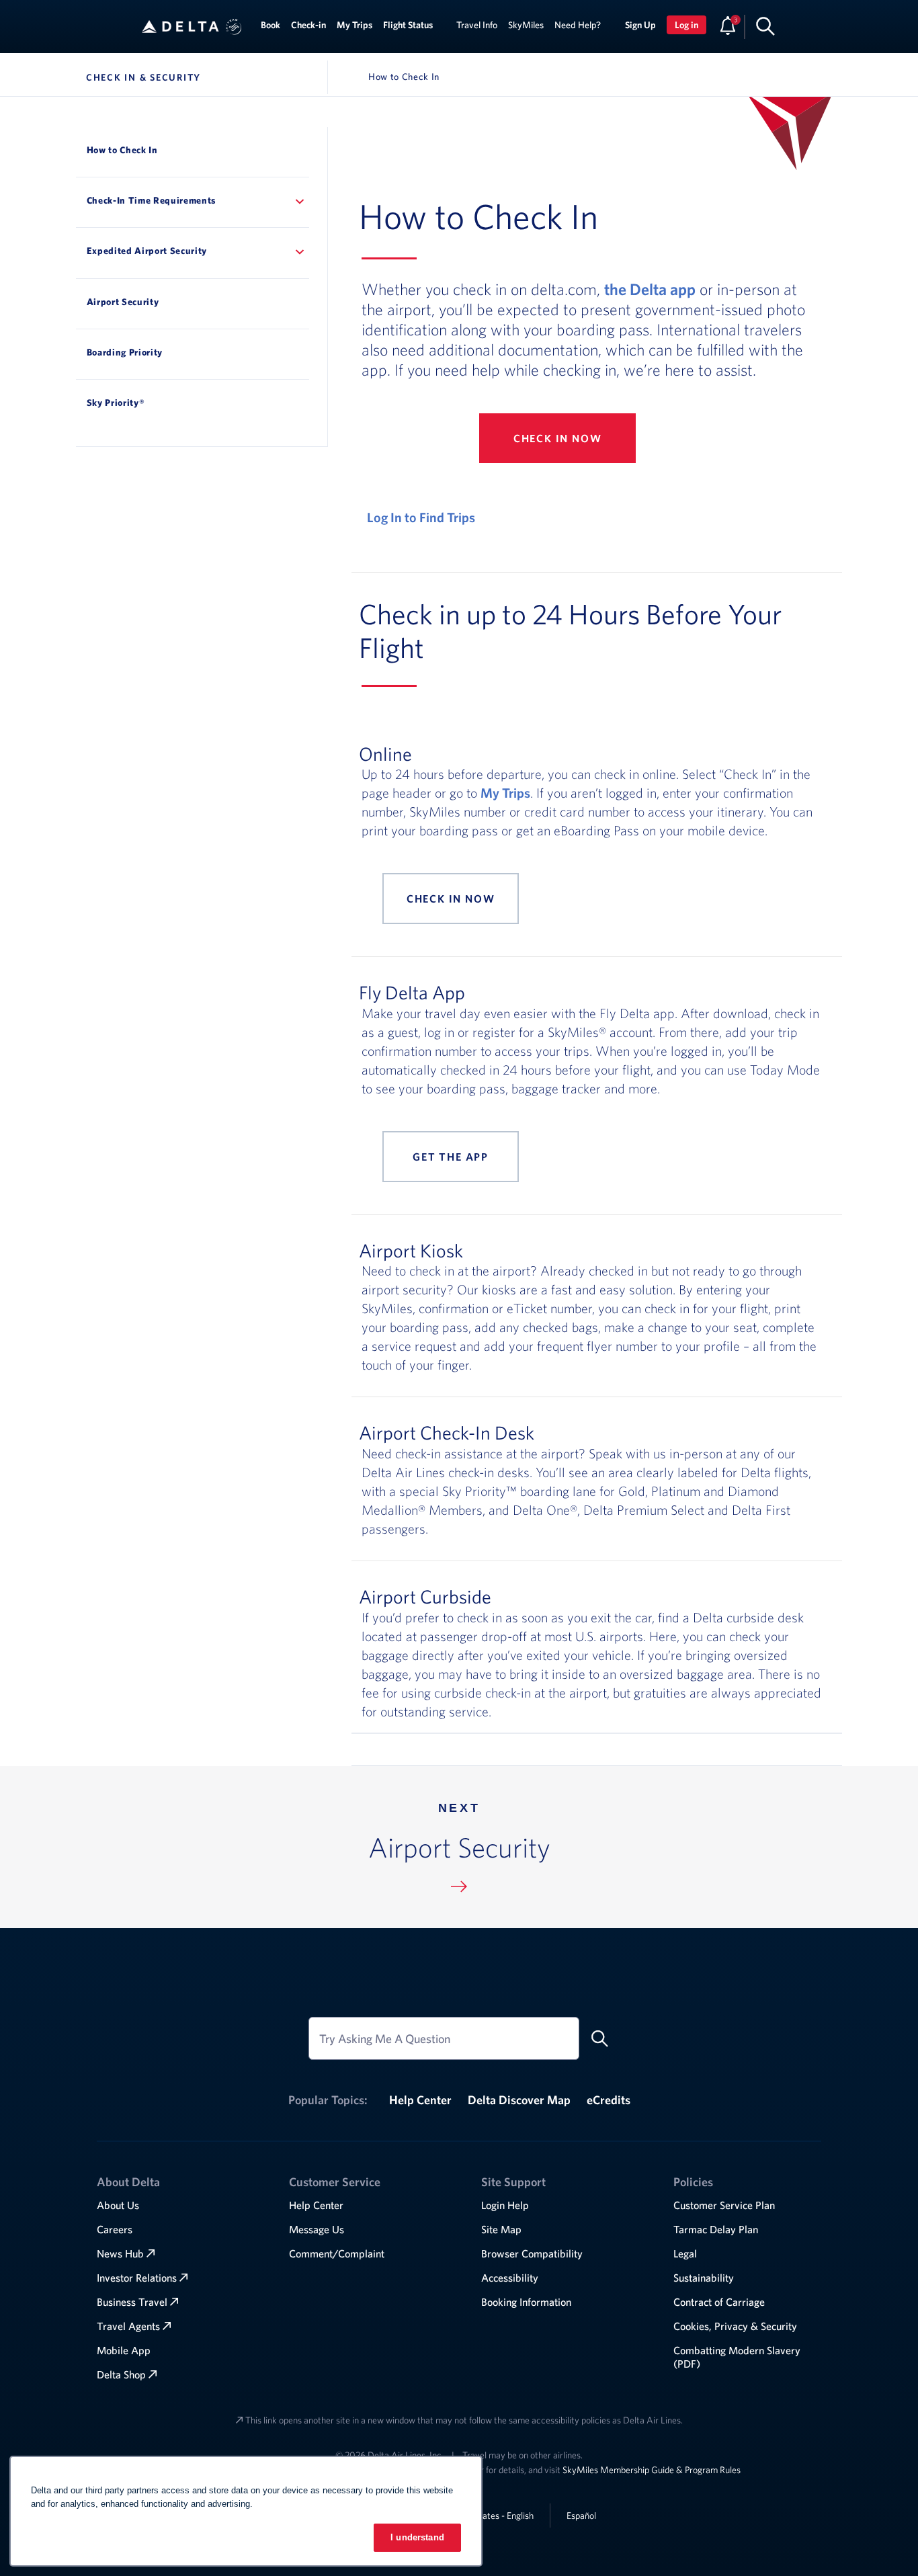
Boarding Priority (125, 352)
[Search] (765, 26)
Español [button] (581, 2515)
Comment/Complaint (337, 2253)
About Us (118, 2205)
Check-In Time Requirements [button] (152, 200)
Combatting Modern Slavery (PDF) (737, 2357)
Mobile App (124, 2350)
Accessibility (510, 2278)
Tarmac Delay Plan (716, 2229)
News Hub (120, 2253)
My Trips (505, 793)
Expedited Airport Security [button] (147, 251)
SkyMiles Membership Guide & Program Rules (652, 2470)
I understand (417, 2537)
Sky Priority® (116, 403)
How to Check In (122, 150)
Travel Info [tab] (477, 25)
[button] (234, 27)
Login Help (505, 2205)
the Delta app (650, 289)
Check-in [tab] (308, 25)
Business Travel (132, 2302)
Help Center (420, 2100)
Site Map (501, 2229)
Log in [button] (686, 25)
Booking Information (526, 2302)
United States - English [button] (490, 2516)
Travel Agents (128, 2326)
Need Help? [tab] (578, 25)
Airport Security (123, 302)
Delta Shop (121, 2374)
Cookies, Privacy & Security (735, 2326)
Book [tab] (270, 25)
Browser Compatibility (532, 2253)
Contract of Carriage (719, 2302)
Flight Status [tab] (408, 25)
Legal (685, 2253)
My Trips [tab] (354, 25)
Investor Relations (137, 2278)
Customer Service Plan (724, 2205)
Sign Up (640, 25)
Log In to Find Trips (421, 517)
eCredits (609, 2100)
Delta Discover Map (519, 2100)
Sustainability (704, 2278)
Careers (115, 2229)
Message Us (317, 2229)
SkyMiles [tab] (526, 25)
